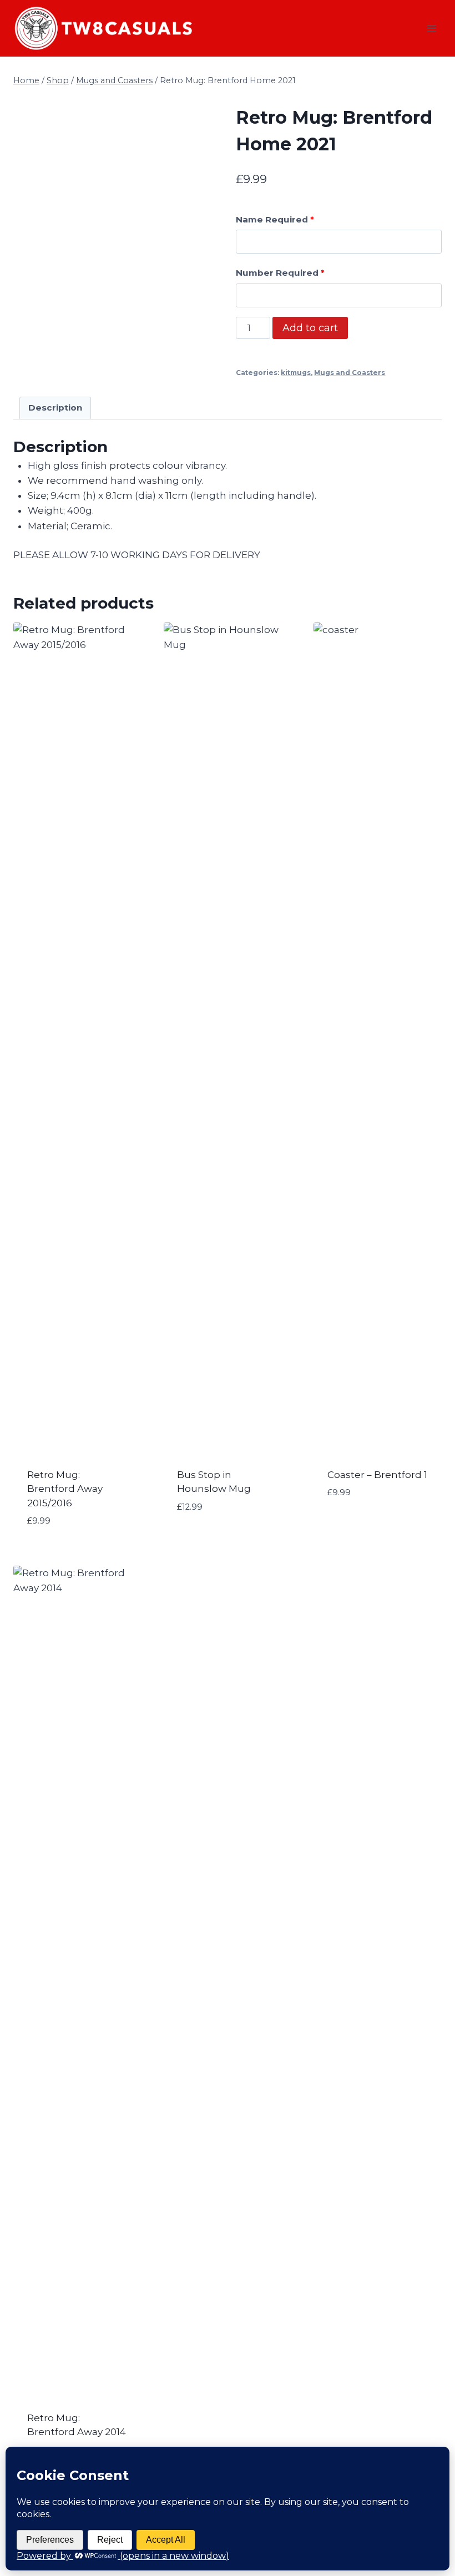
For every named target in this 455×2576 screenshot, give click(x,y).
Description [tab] (55, 408)
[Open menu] (431, 28)
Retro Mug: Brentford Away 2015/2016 (65, 1489)
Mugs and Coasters (350, 373)
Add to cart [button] (358, 1526)
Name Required (275, 219)
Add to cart (310, 328)
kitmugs (296, 373)
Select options (216, 1540)
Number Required (280, 273)
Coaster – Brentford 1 (377, 1475)
